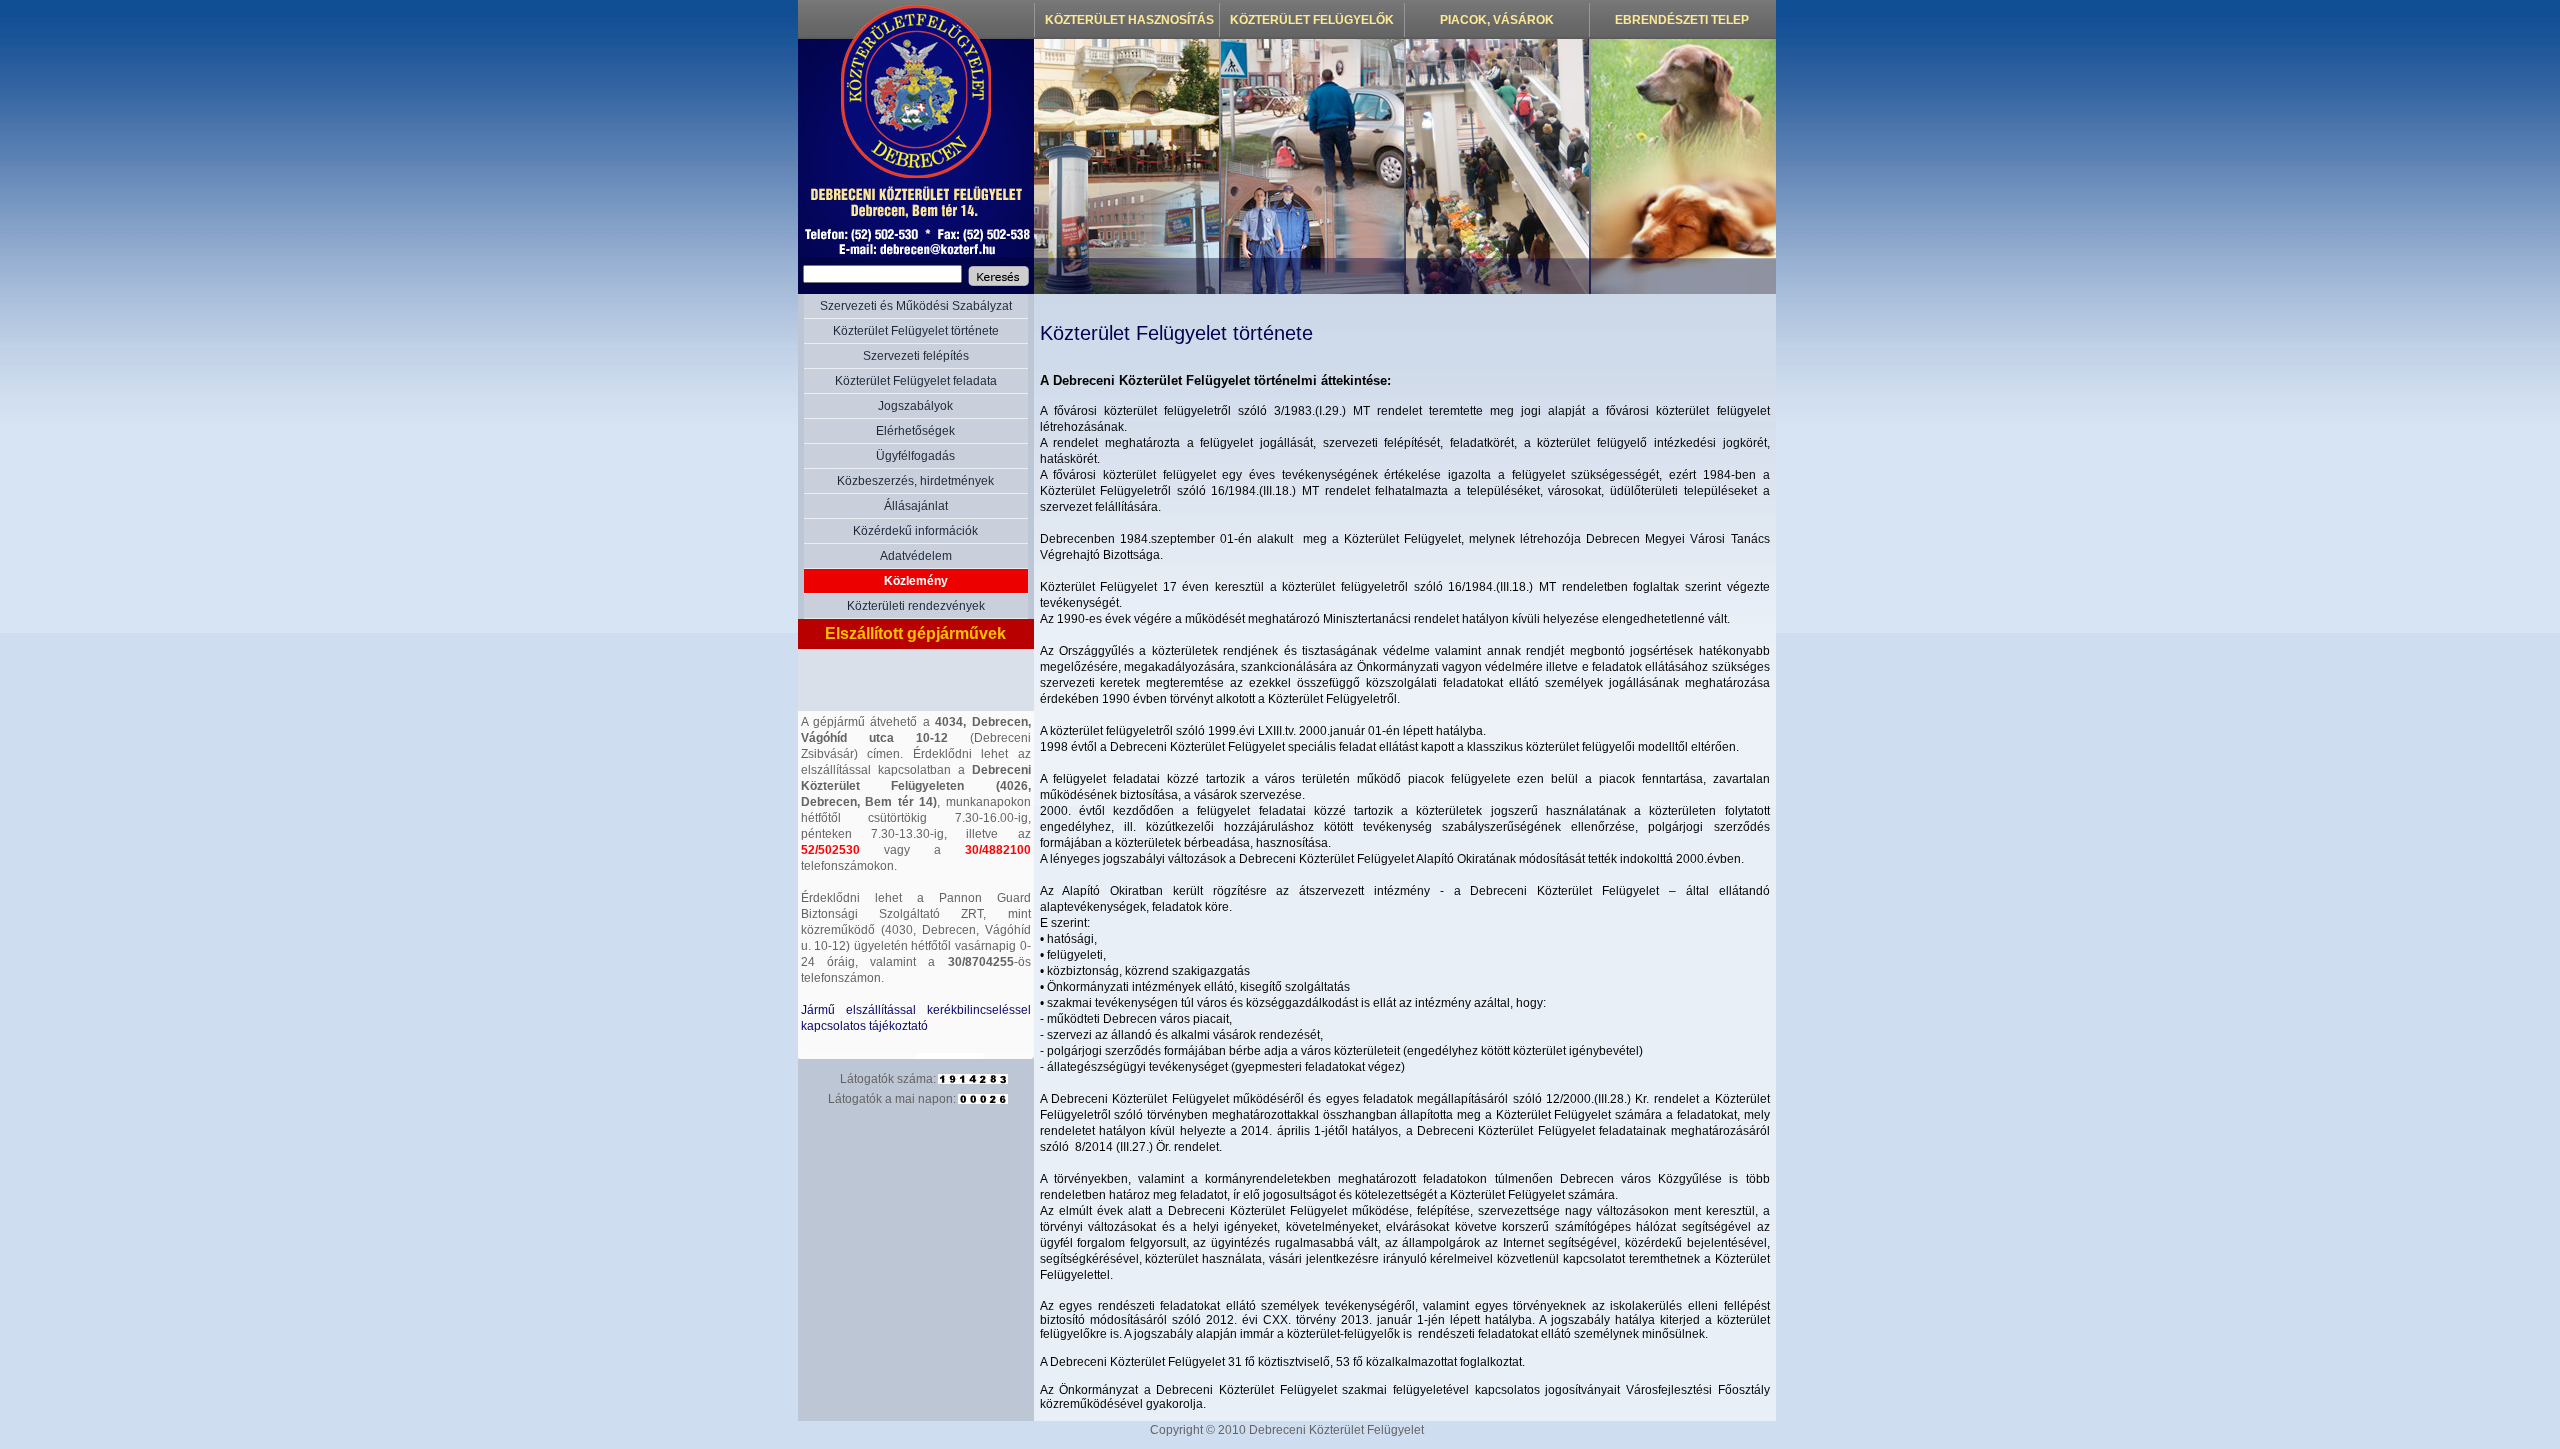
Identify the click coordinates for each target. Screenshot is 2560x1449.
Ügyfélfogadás (915, 456)
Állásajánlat (916, 506)
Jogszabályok (915, 406)
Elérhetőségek (915, 431)
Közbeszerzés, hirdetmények (915, 481)
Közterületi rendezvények (916, 606)
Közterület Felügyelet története (916, 331)
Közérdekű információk (915, 531)
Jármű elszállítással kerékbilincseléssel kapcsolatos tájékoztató (916, 1018)
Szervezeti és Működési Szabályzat (916, 306)
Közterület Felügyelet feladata (916, 381)
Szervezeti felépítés (916, 356)
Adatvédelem (916, 556)
